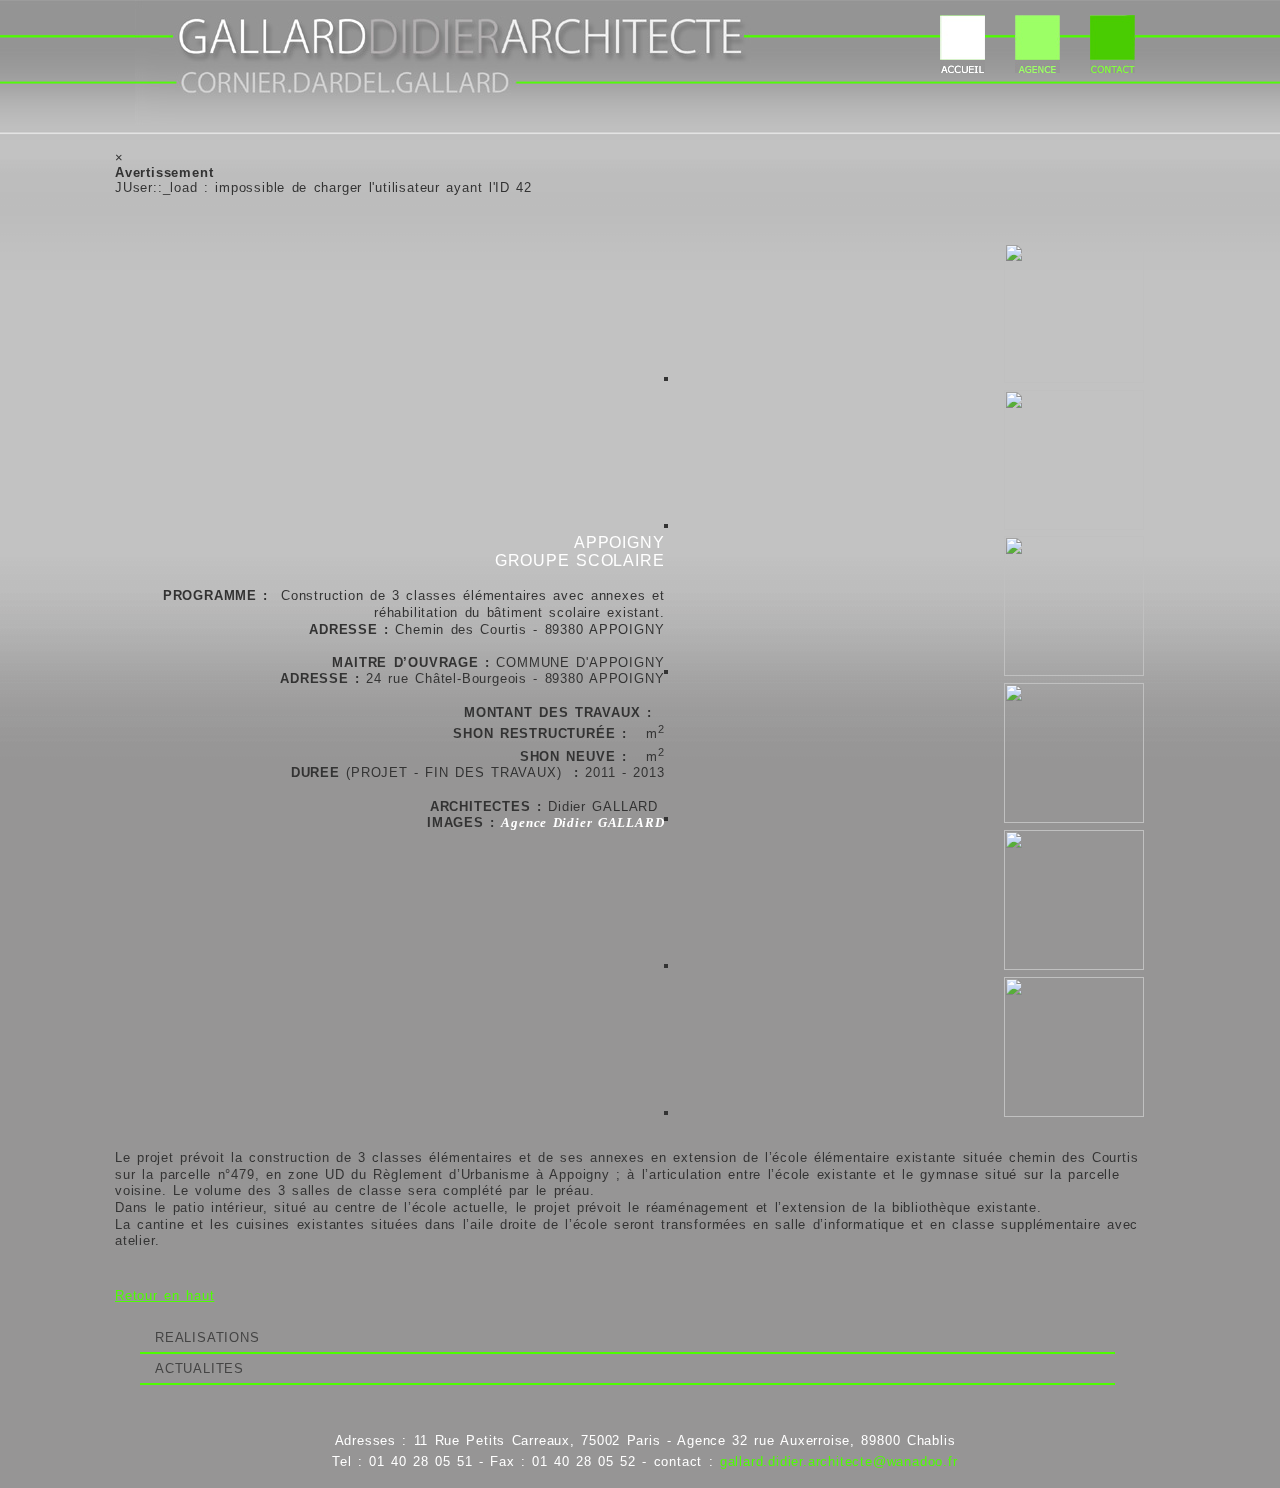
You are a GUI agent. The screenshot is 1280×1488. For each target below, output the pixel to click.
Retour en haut (164, 1295)
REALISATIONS (207, 1337)
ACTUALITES (199, 1368)
